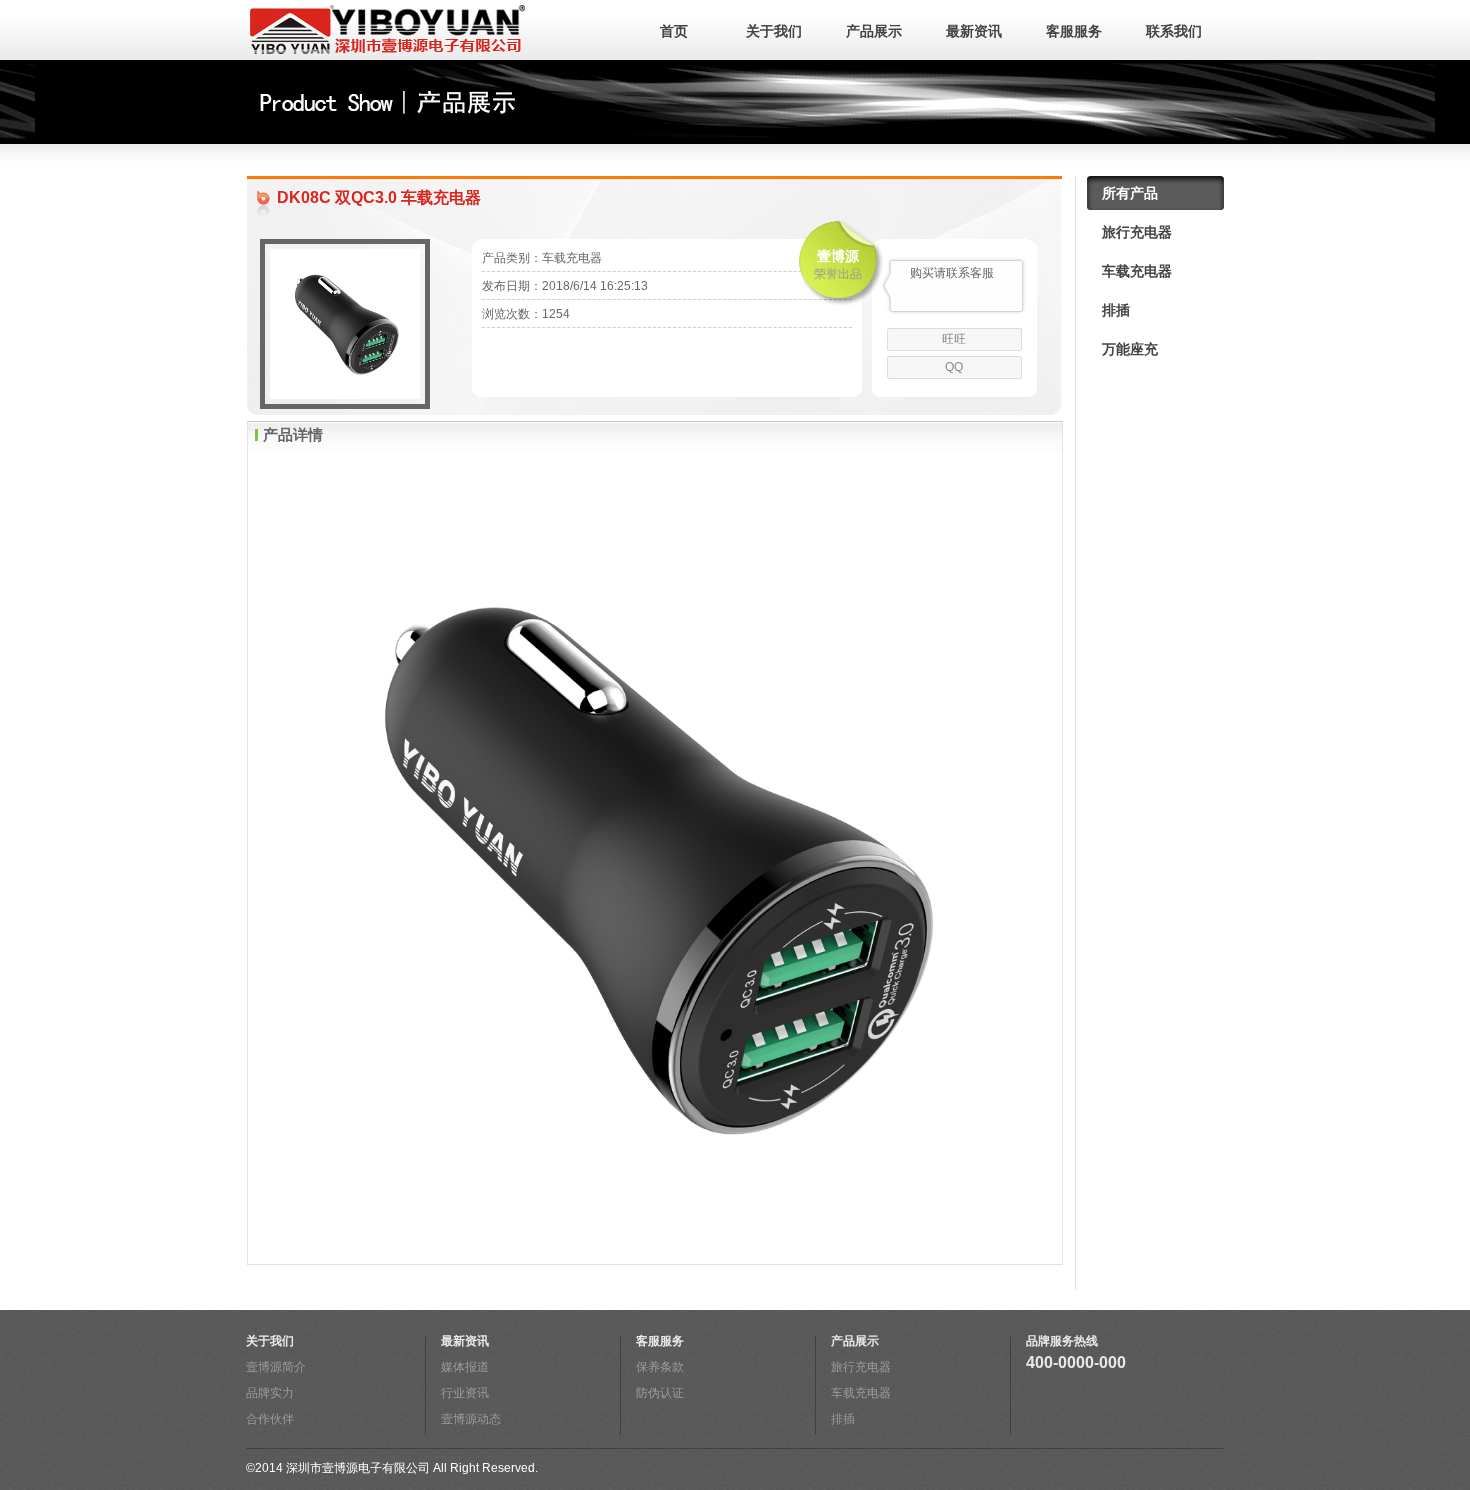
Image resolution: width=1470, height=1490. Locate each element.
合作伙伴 (270, 1419)
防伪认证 (660, 1393)
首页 (674, 31)
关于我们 (774, 31)
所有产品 (1130, 193)
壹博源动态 (471, 1419)
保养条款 (660, 1367)
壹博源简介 (276, 1367)
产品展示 (874, 31)
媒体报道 (465, 1367)
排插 (1116, 310)
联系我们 (1174, 31)
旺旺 (954, 339)
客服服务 (1074, 31)
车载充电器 (1137, 271)
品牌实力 (270, 1393)
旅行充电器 (1137, 232)
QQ (954, 367)
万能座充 (1130, 349)
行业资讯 (465, 1393)
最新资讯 (974, 31)
